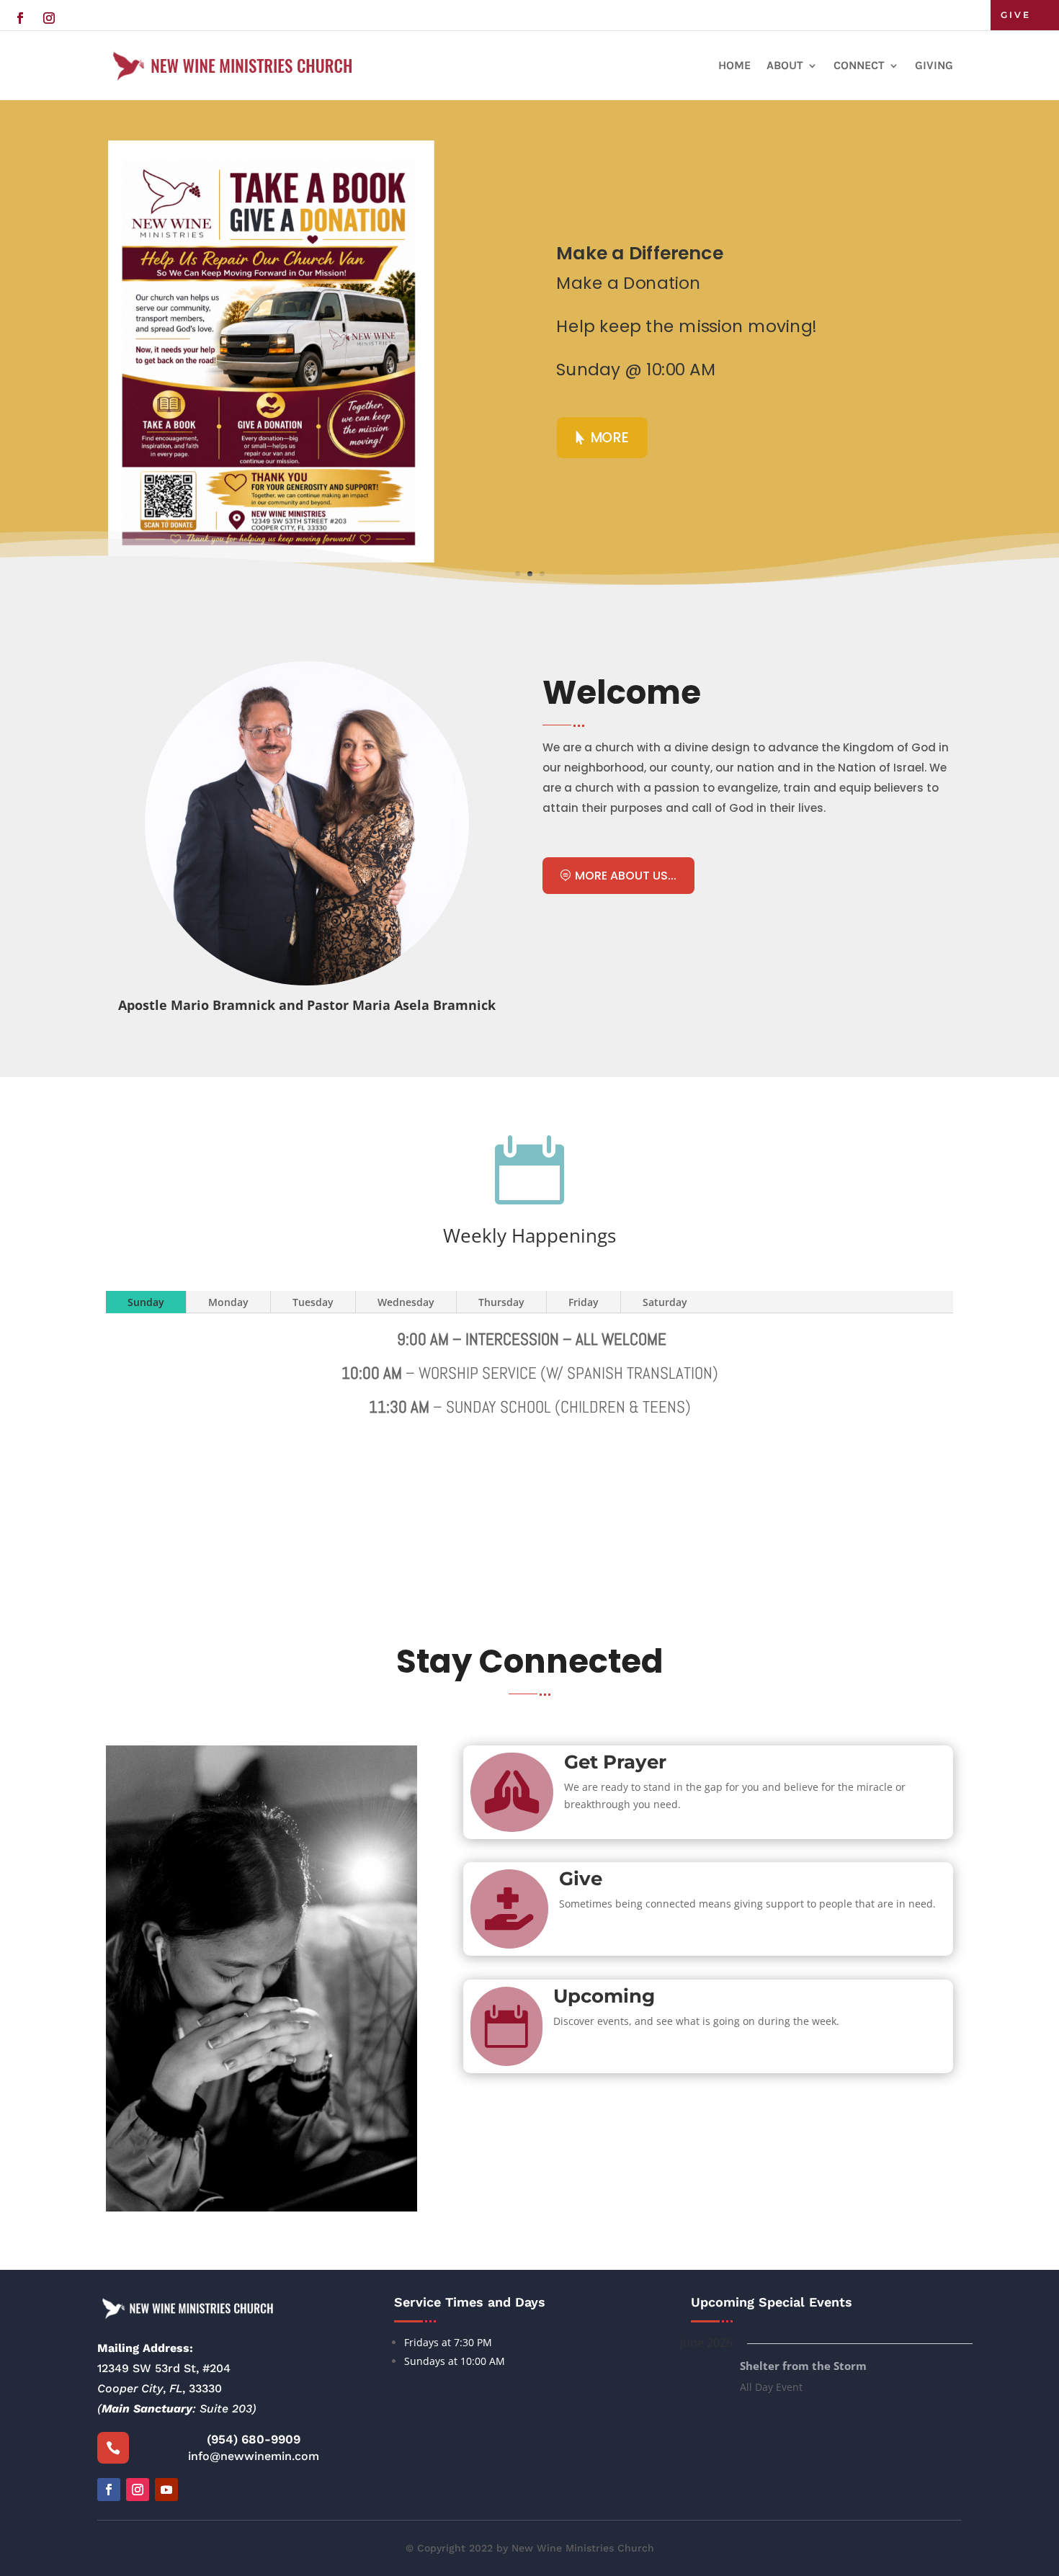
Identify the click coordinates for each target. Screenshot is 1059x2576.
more (610, 437)
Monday (228, 1302)
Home (734, 65)
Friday (584, 1302)
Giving (934, 65)
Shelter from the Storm (803, 2366)
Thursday (501, 1302)
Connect (859, 65)
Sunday (146, 1302)
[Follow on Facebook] (20, 18)
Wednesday (406, 1302)
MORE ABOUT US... (626, 876)
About (785, 65)
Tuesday (313, 1302)
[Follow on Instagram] (49, 18)
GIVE (1016, 15)
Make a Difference (639, 253)
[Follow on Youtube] (166, 2490)
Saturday (665, 1302)
